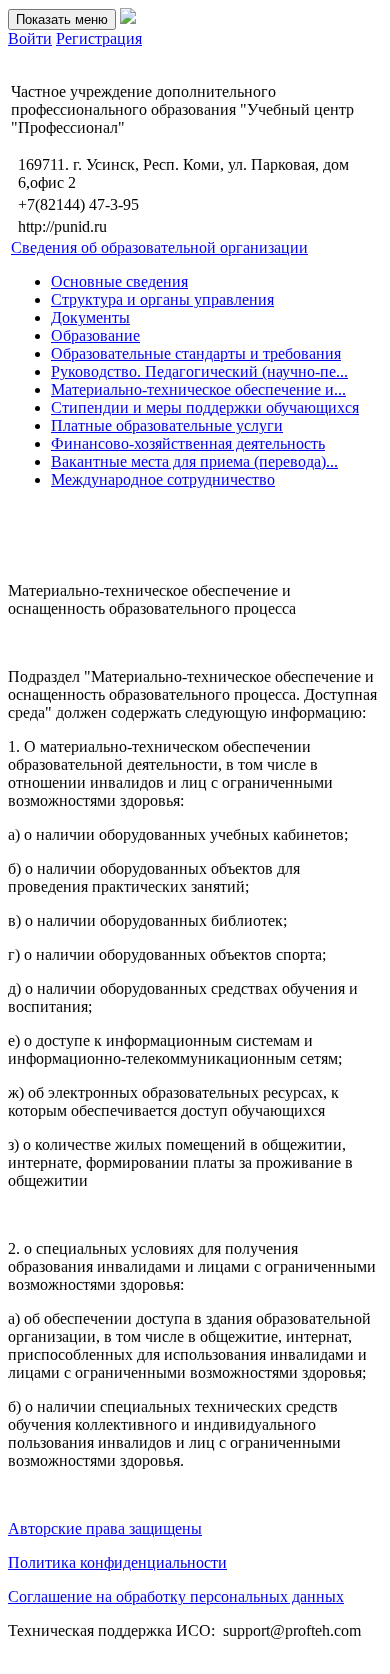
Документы (90, 317)
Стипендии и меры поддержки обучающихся (205, 407)
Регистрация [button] (99, 38)
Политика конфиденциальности (117, 1562)
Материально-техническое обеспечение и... (198, 389)
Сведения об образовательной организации (159, 247)
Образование (95, 335)
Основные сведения (119, 281)
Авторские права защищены (105, 1528)
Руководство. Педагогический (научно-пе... (199, 371)
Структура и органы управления (162, 299)
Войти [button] (30, 38)
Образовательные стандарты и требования (196, 353)
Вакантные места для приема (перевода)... (194, 461)
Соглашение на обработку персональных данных (176, 1596)
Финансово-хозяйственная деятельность (188, 443)
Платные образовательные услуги (167, 425)
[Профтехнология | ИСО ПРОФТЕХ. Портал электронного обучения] (128, 18)
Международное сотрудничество (163, 479)
